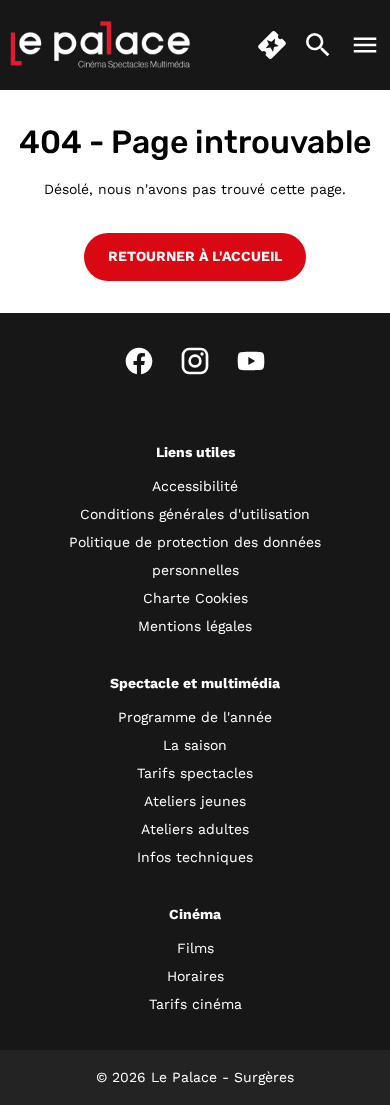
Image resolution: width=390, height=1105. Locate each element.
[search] (318, 45)
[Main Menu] (365, 45)
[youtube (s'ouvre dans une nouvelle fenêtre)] (251, 361)
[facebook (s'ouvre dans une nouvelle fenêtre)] (139, 361)
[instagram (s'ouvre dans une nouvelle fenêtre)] (195, 361)
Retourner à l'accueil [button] (195, 256)
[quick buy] (272, 45)
